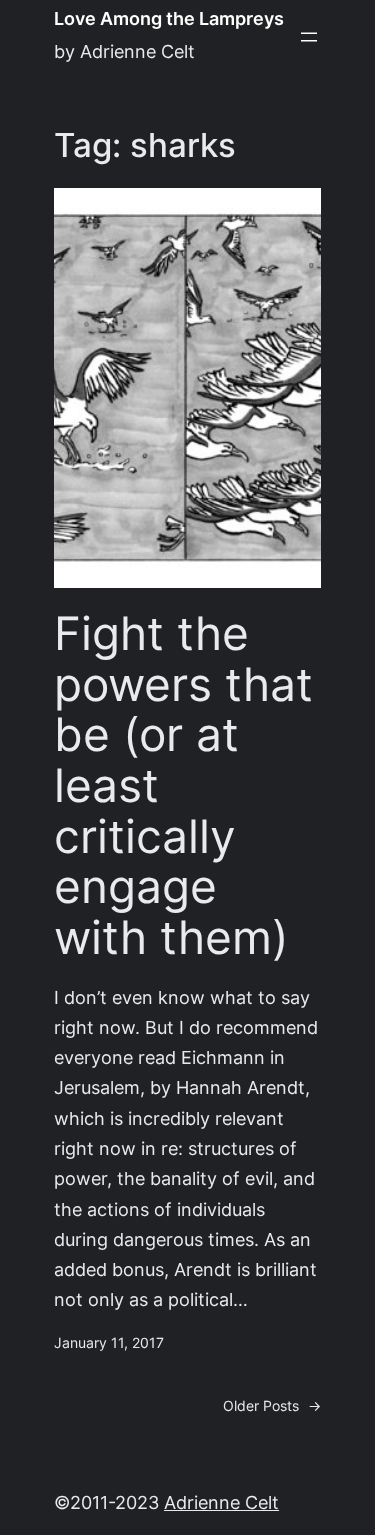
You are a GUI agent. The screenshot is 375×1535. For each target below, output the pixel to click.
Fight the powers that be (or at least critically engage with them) (183, 785)
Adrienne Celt (221, 1502)
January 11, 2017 (109, 1343)
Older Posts (272, 1406)
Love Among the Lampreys (169, 18)
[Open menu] (309, 37)
